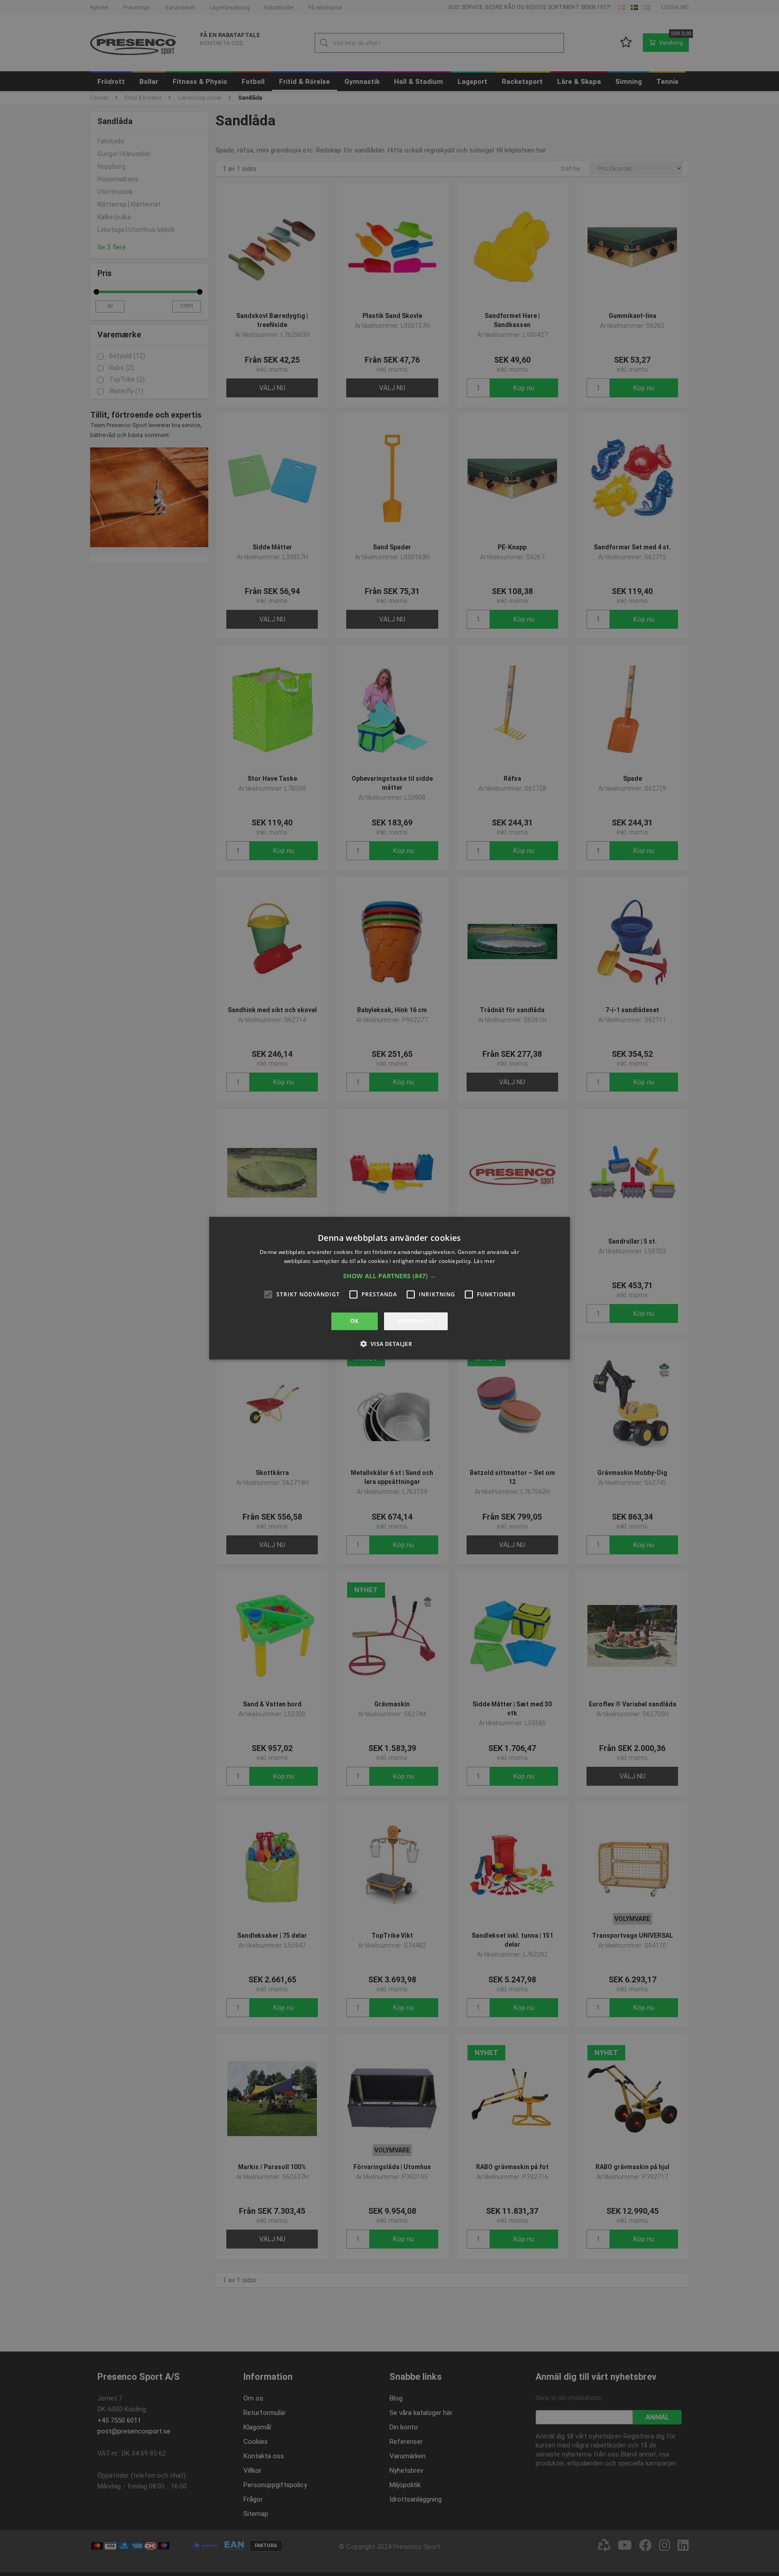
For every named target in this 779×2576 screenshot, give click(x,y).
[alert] (389, 1288)
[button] (389, 1276)
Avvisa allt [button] (416, 1321)
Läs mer (484, 1261)
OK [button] (355, 1321)
